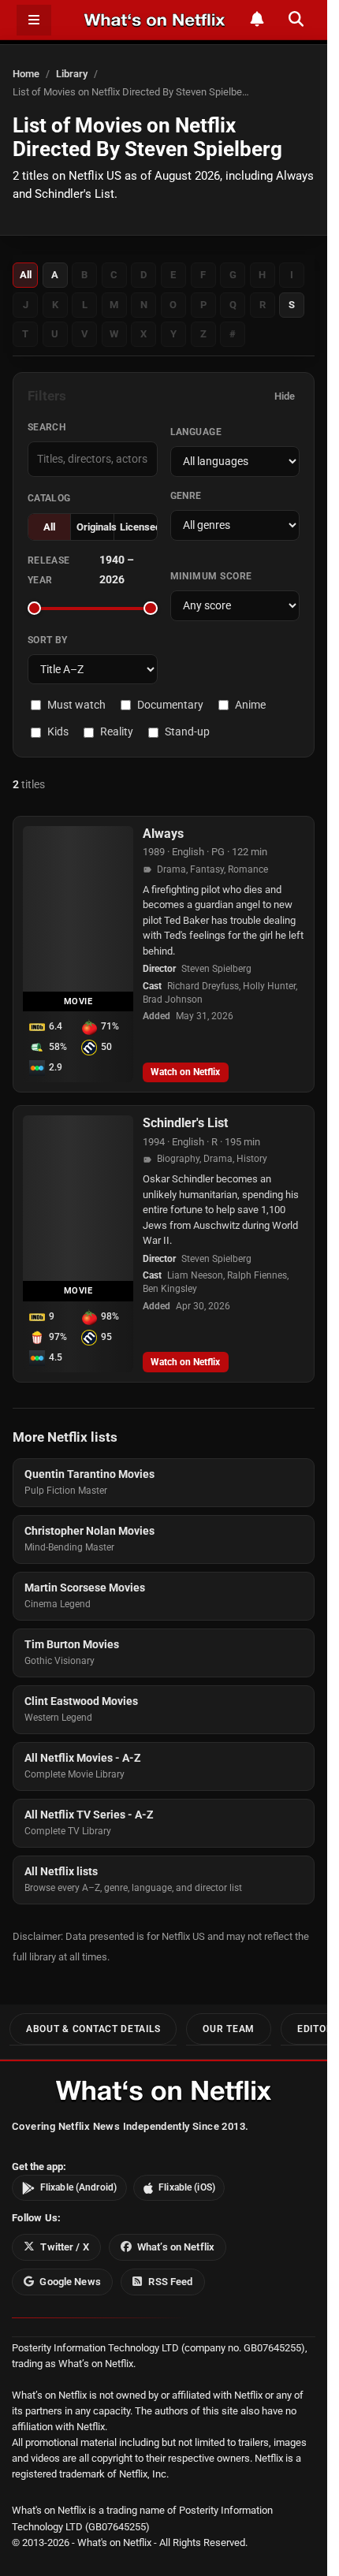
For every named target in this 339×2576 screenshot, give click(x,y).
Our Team (229, 2029)
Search (47, 427)
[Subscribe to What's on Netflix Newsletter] (257, 19)
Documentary (170, 705)
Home (26, 74)
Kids (58, 731)
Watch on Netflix (185, 1072)
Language (196, 432)
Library (72, 74)
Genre (186, 496)
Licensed (138, 527)
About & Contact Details (93, 2029)
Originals (95, 527)
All (26, 275)
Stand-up (187, 731)
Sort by (48, 640)
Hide (285, 396)
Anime (250, 705)
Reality (117, 731)
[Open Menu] (34, 20)
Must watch (76, 705)
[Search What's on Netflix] (296, 19)
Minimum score (211, 576)
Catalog (49, 498)
